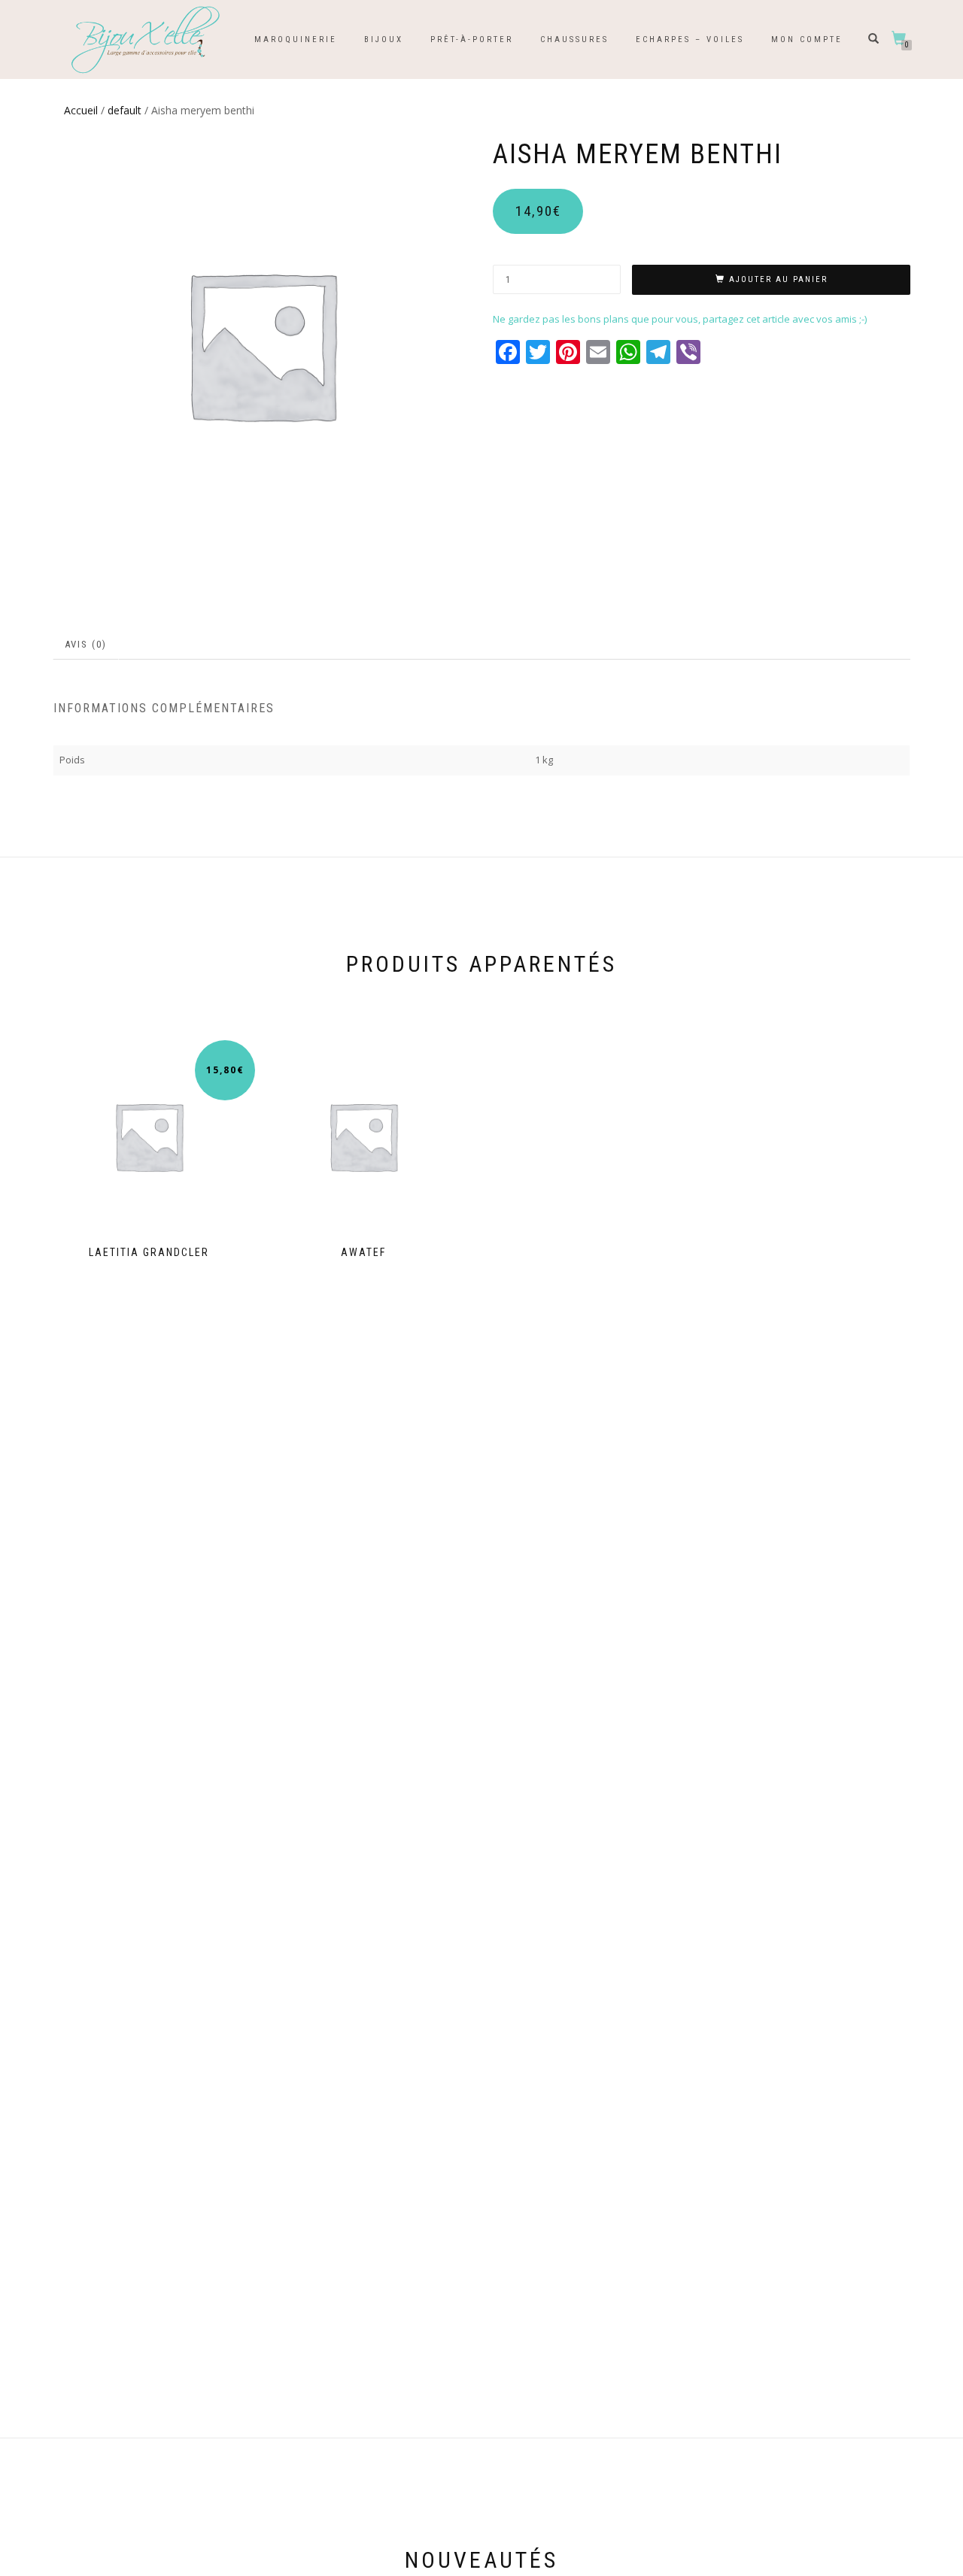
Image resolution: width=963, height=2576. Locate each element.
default (125, 110)
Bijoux (384, 39)
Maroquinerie (296, 39)
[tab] (87, 645)
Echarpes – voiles (690, 39)
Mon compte (807, 39)
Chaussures (574, 39)
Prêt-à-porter (472, 39)
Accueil (81, 110)
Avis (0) (86, 644)
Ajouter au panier (778, 279)
